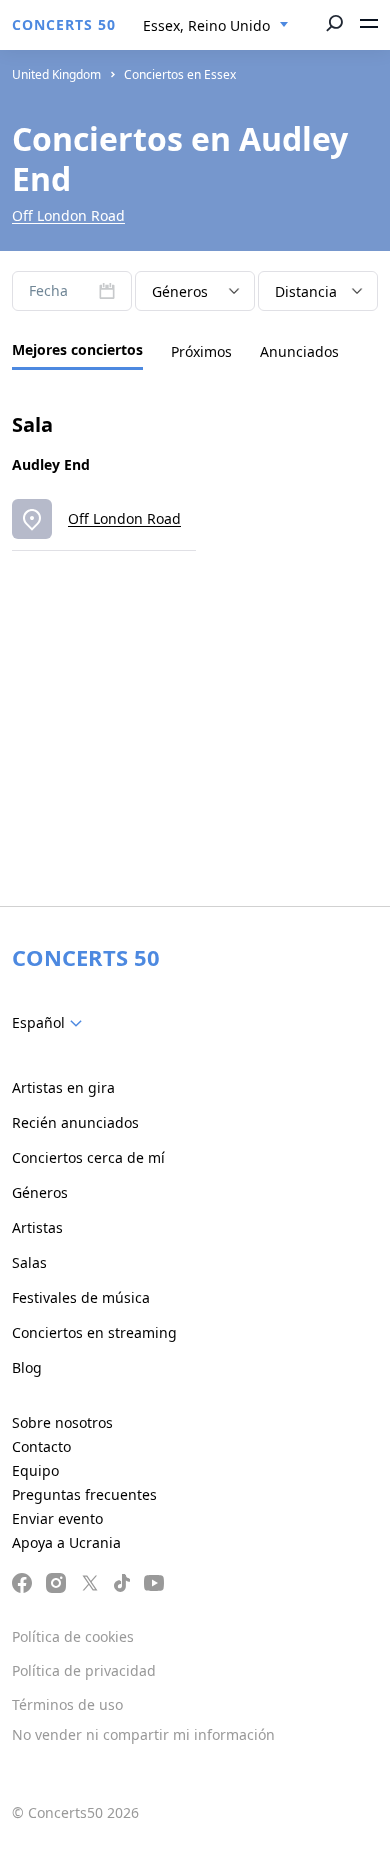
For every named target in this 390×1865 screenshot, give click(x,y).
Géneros (40, 1192)
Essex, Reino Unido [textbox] (206, 25)
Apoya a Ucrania (66, 1542)
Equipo (35, 1470)
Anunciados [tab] (299, 351)
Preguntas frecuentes (84, 1494)
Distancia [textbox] (306, 291)
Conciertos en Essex (180, 74)
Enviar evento (57, 1518)
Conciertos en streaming (94, 1332)
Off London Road (68, 215)
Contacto (41, 1446)
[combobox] (216, 26)
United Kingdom (56, 74)
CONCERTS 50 (64, 24)
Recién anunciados (75, 1122)
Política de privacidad (84, 1670)
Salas (29, 1262)
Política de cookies (73, 1636)
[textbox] (51, 1023)
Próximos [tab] (201, 351)
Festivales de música (81, 1297)
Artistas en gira (63, 1087)
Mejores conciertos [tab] (77, 349)
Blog (27, 1367)
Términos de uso (67, 1704)
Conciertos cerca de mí (88, 1157)
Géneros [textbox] (180, 291)
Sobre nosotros (62, 1422)
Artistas (37, 1227)
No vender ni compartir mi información (143, 1734)
